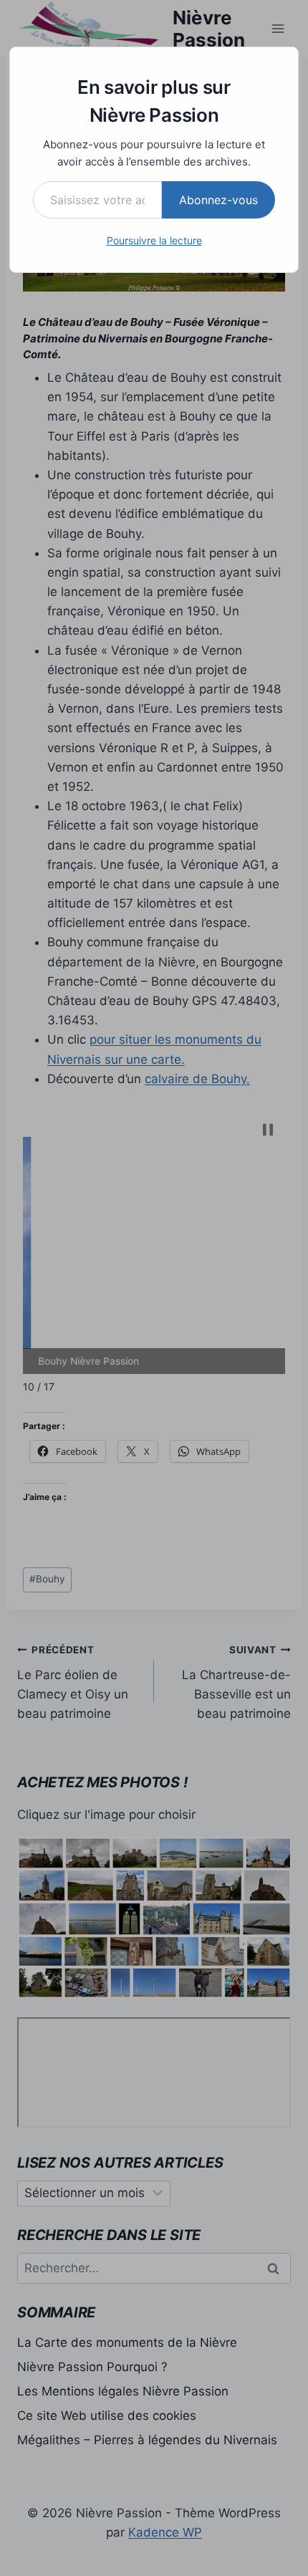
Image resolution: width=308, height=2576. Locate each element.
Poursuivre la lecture (154, 240)
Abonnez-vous (218, 200)
